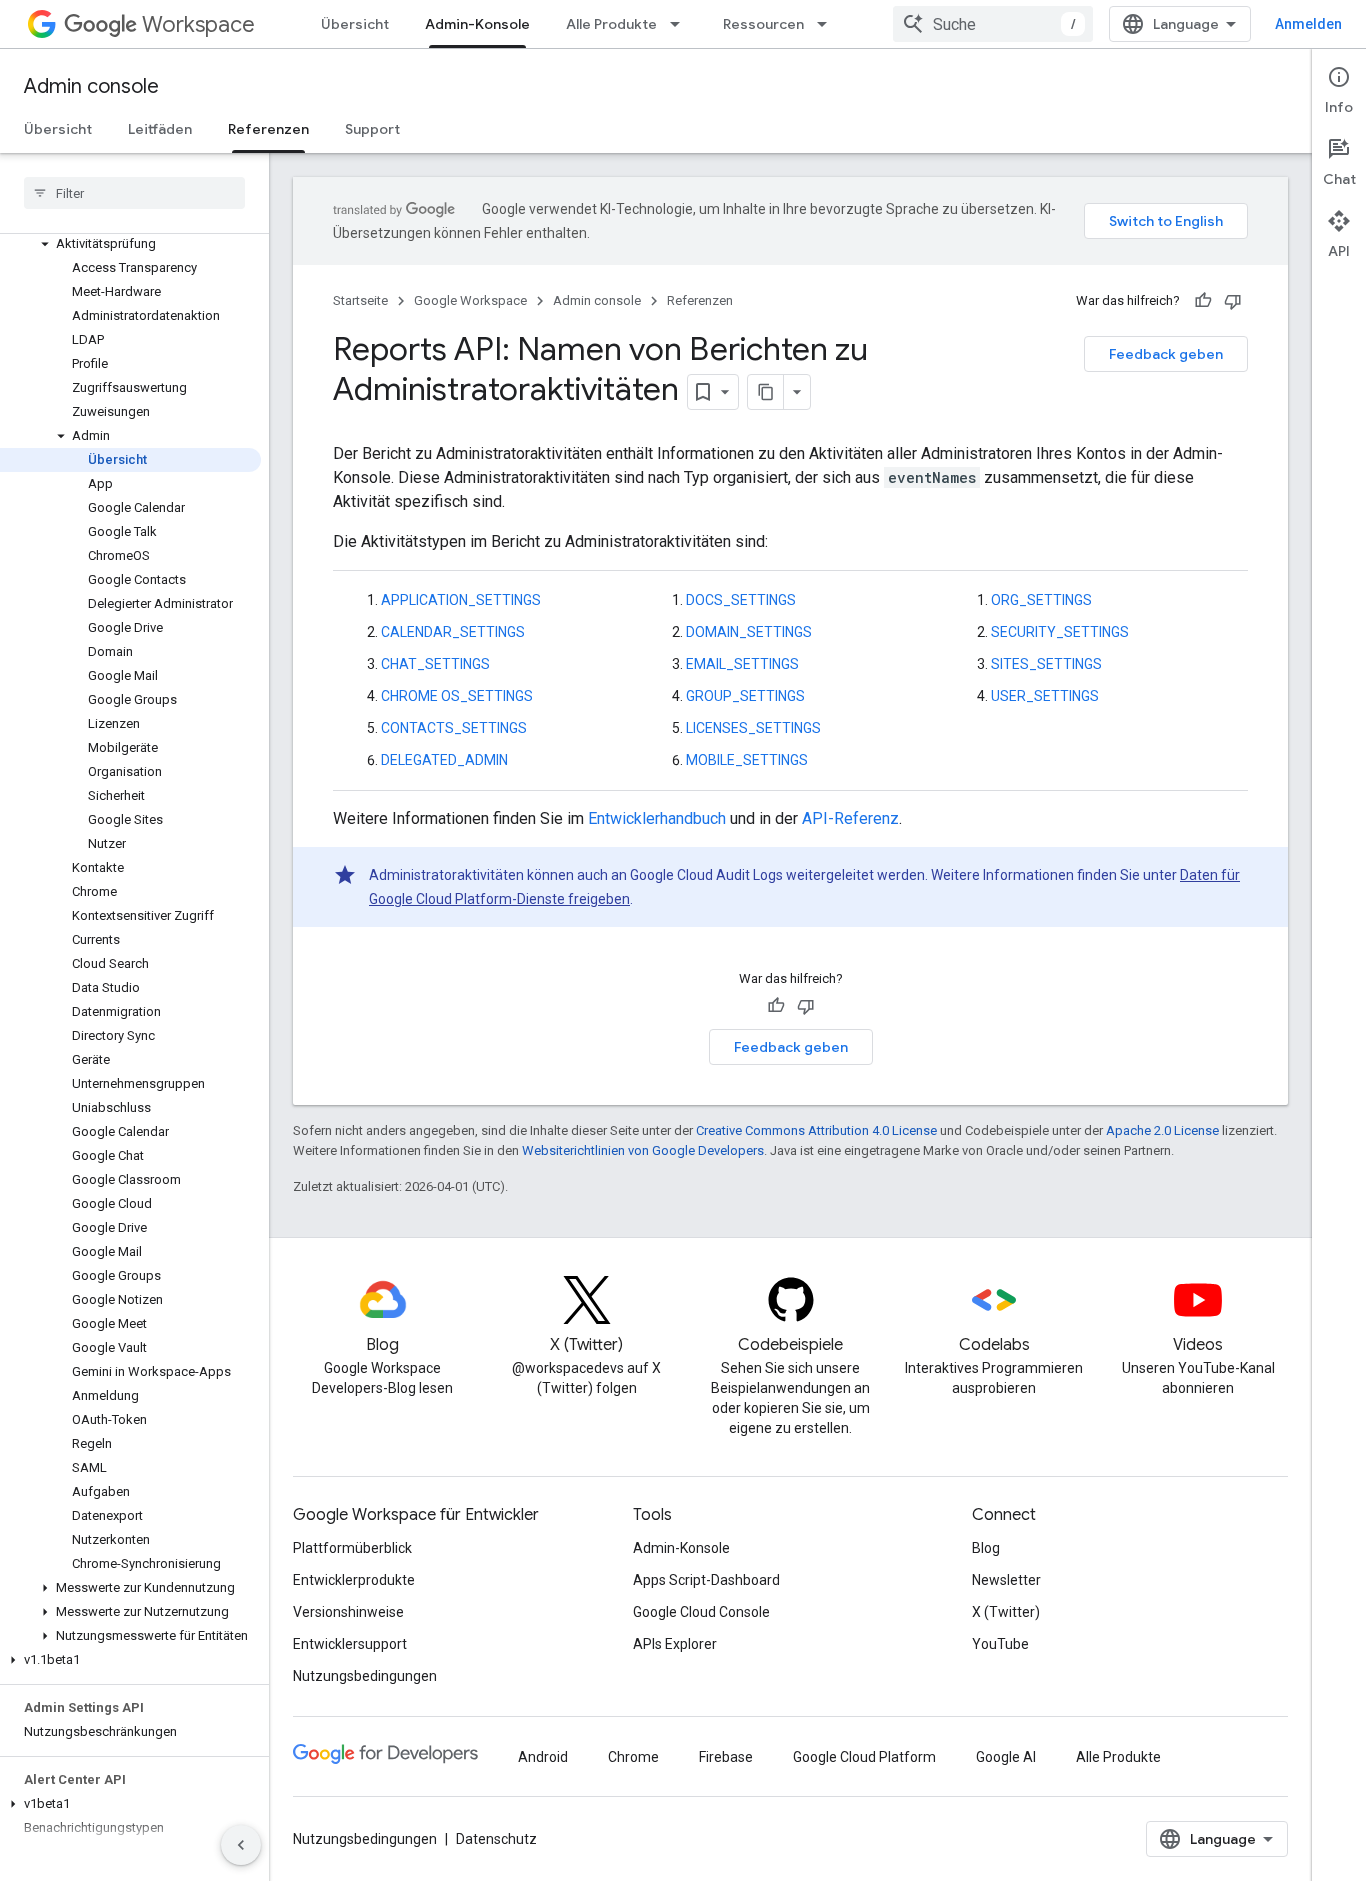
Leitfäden (160, 129)
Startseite (360, 300)
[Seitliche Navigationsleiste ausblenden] (241, 1845)
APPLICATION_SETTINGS (461, 600)
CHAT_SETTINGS (435, 664)
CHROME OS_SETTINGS (457, 696)
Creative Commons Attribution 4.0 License (816, 1130)
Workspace (198, 24)
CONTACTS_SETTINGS (454, 728)
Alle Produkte (611, 24)
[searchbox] (134, 193)
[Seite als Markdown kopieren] (766, 392)
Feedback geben (1166, 354)
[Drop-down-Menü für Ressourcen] (828, 24)
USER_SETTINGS (1045, 696)
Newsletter (1006, 1580)
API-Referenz (850, 818)
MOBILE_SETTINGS (747, 760)
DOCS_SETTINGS (741, 600)
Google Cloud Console (701, 1612)
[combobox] (993, 24)
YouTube (1000, 1644)
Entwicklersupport (350, 1644)
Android (543, 1757)
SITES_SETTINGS (1046, 664)
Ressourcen (763, 24)
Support (372, 129)
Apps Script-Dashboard (706, 1580)
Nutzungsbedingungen (365, 1676)
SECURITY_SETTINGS (1060, 632)
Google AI (1006, 1757)
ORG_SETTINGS (1041, 600)
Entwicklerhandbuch (657, 818)
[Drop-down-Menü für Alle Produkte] (681, 24)
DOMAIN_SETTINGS (749, 632)
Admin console (91, 86)
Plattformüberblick (352, 1548)
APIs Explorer (675, 1644)
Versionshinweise (348, 1612)
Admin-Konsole (477, 24)
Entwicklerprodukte (354, 1580)
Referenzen (268, 129)
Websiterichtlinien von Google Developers (643, 1150)
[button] (130, 244)
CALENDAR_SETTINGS (453, 632)
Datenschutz (496, 1839)
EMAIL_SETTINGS (742, 664)
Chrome (633, 1757)
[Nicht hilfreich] (1233, 301)
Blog (986, 1548)
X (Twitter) (1006, 1612)
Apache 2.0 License (1162, 1130)
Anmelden (1308, 24)
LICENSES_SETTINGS (753, 728)
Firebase (726, 1757)
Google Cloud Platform (864, 1757)
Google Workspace (470, 300)
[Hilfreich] (1203, 301)
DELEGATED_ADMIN (444, 760)
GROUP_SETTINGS (745, 696)
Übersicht (355, 24)
